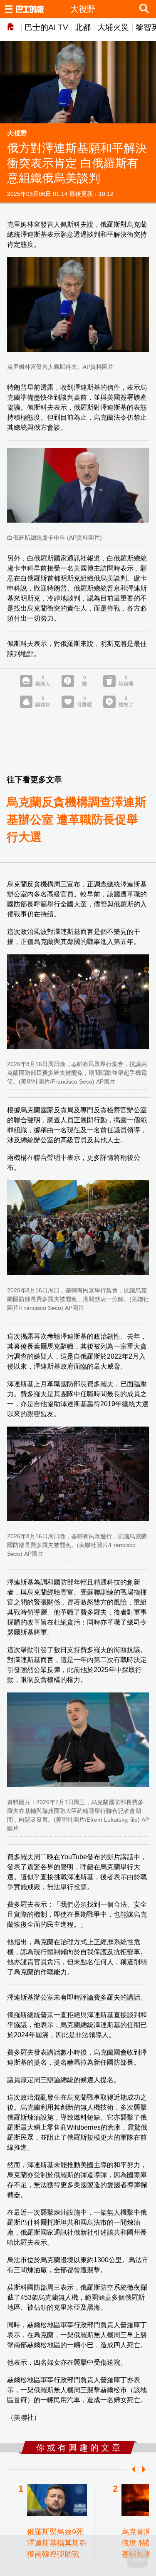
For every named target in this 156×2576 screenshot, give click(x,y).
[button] (132, 2469)
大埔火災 (113, 27)
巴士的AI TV (46, 27)
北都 (83, 27)
